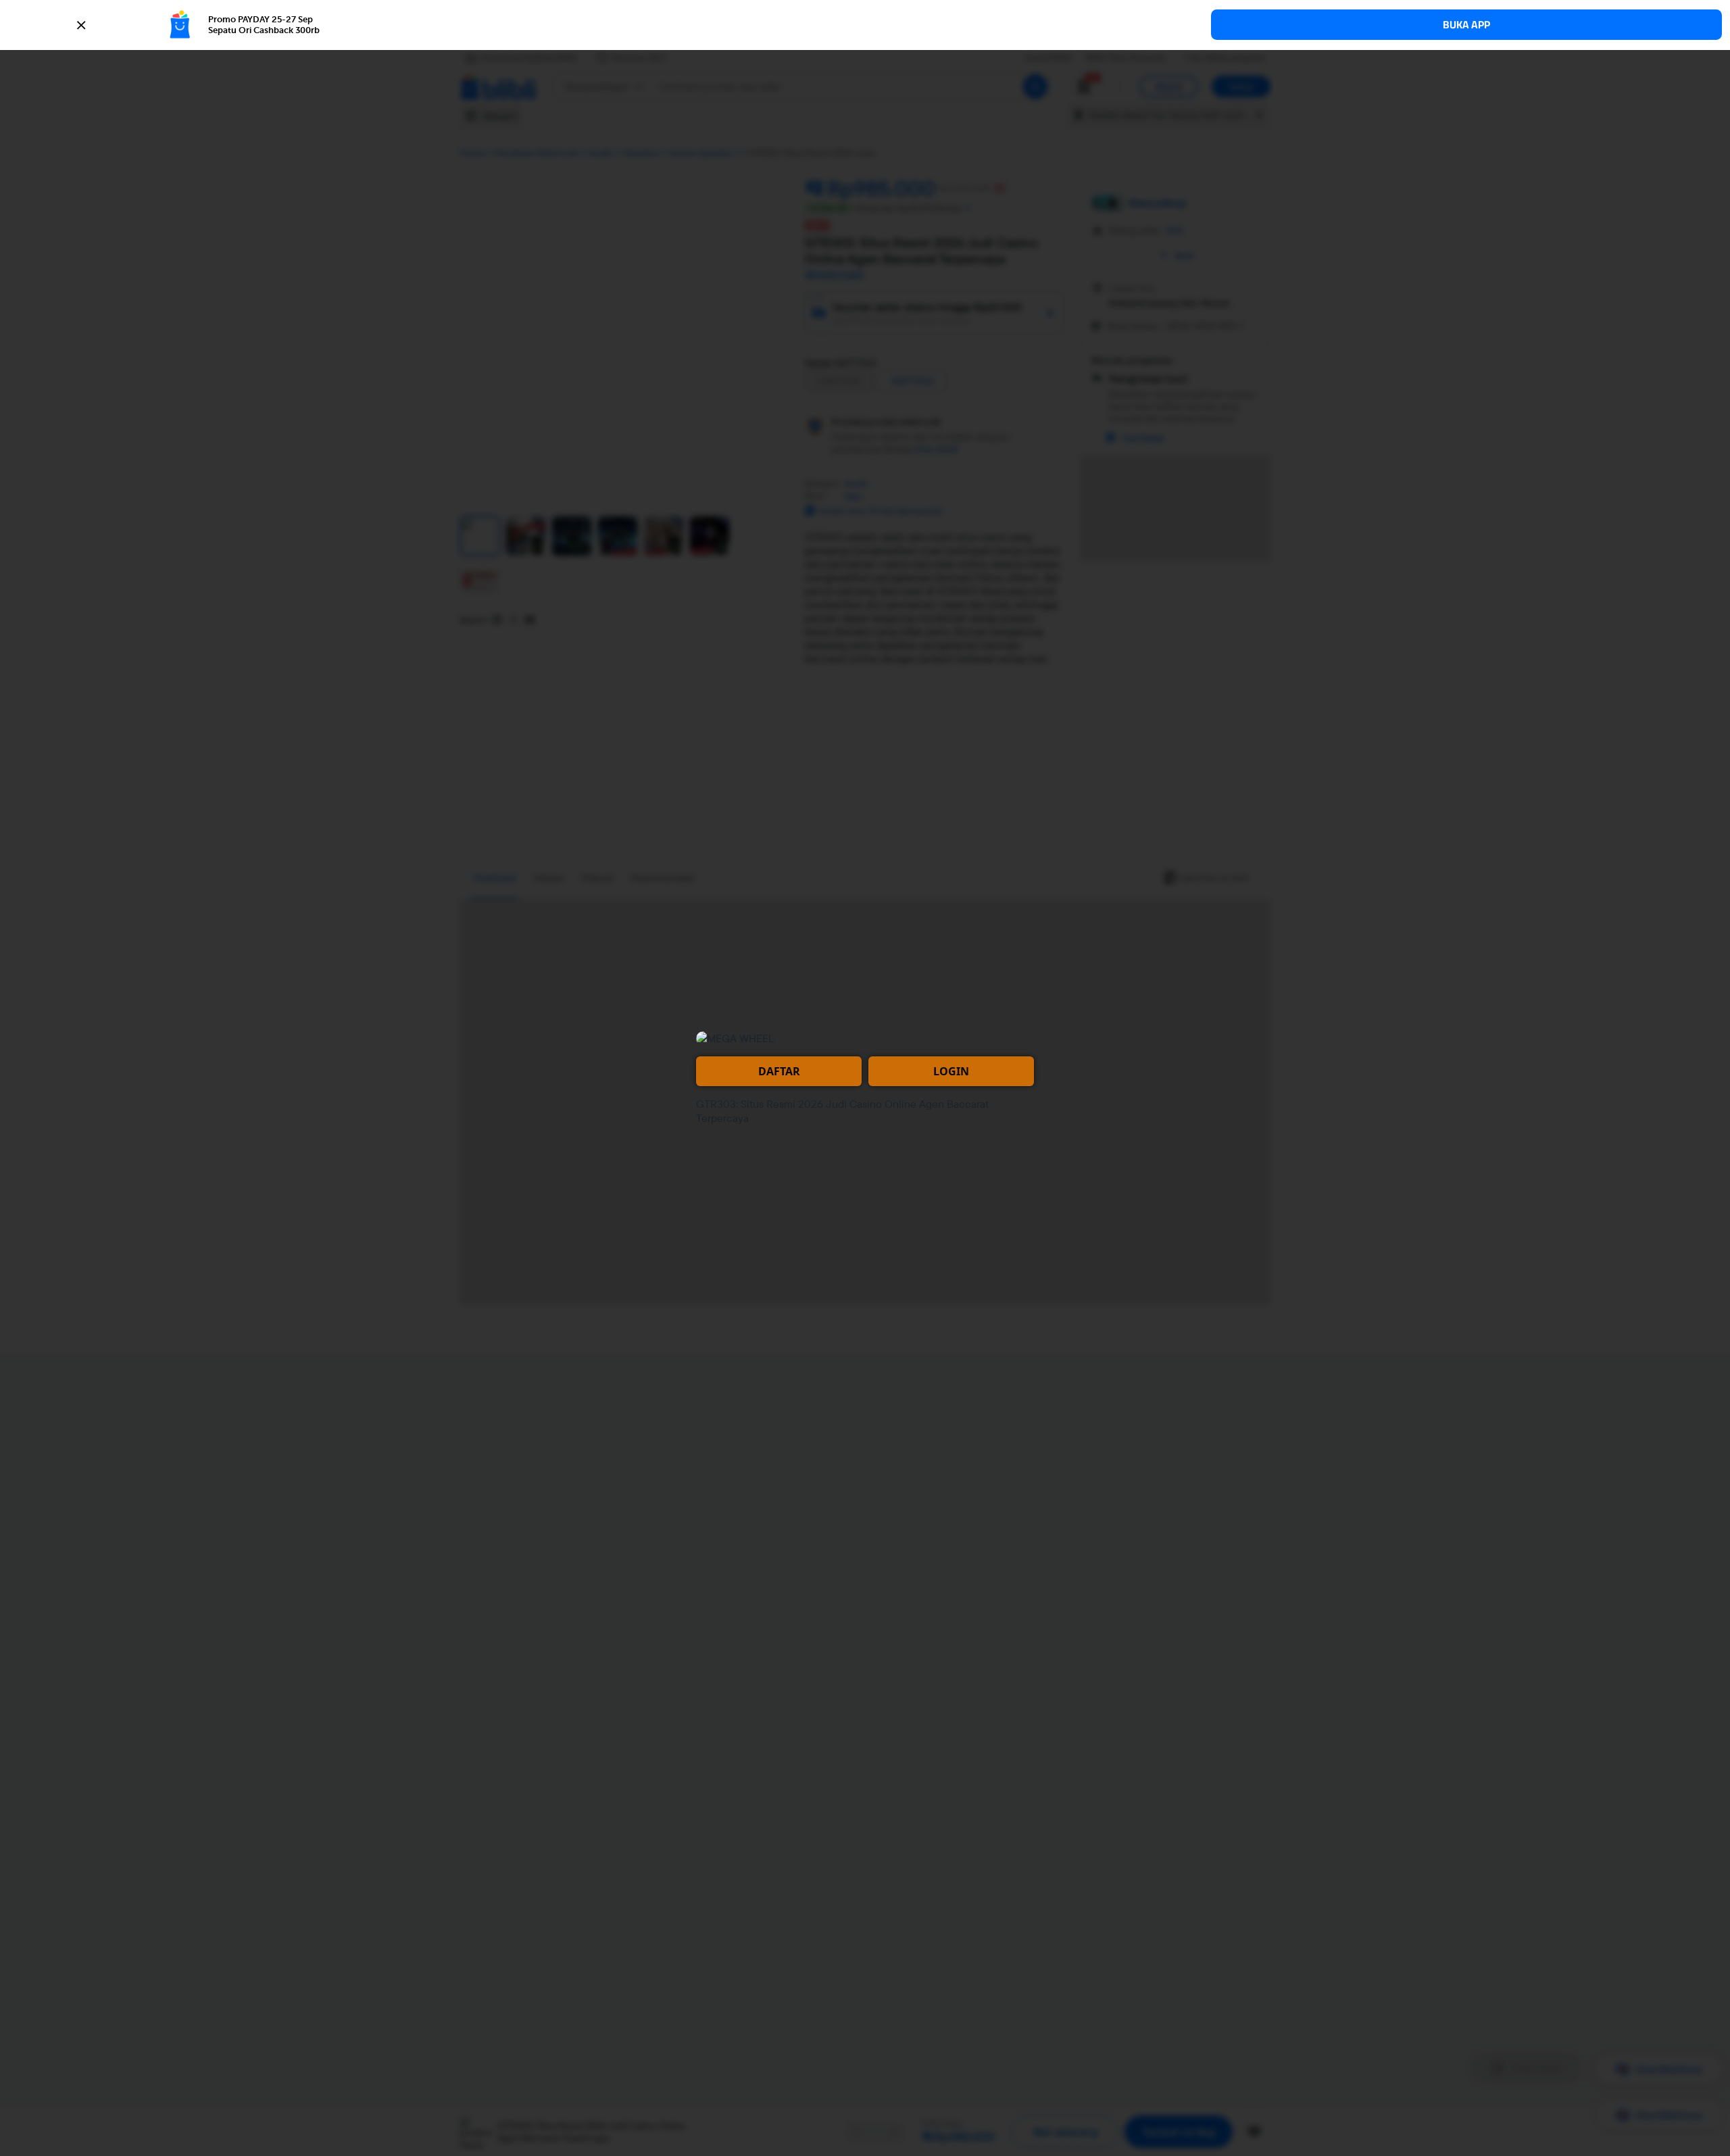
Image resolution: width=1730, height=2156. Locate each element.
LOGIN (951, 1071)
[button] (865, 25)
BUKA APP (1466, 25)
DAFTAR (779, 1071)
